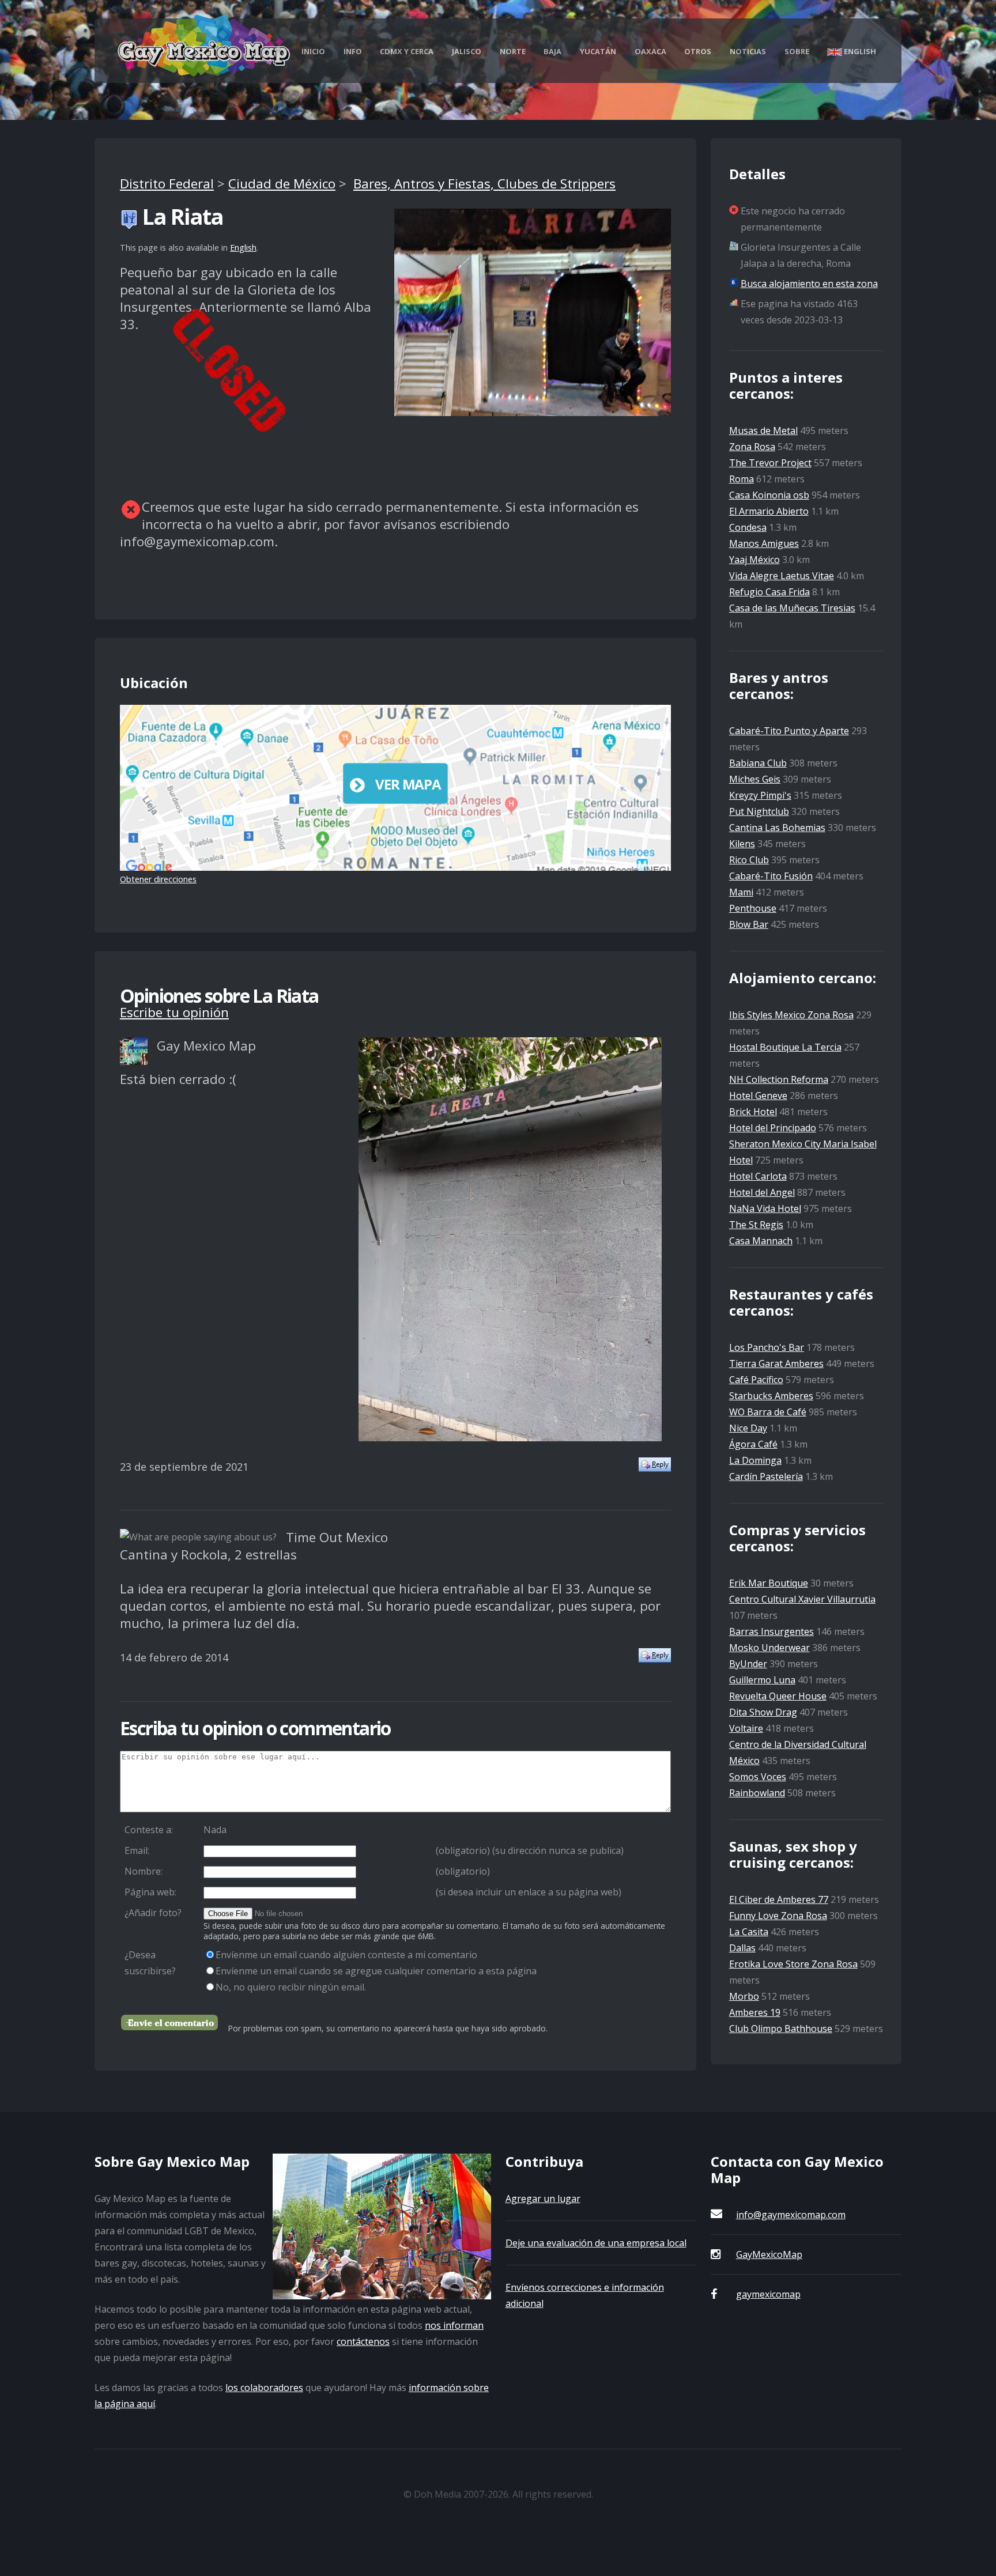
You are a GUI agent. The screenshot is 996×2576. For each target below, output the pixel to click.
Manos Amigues (764, 543)
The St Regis (756, 1225)
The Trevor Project (770, 463)
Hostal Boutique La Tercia (785, 1047)
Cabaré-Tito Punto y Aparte (789, 731)
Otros (698, 51)
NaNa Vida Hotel (765, 1208)
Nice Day (748, 1428)
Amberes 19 (755, 2012)
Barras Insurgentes (771, 1631)
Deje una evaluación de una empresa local (596, 2243)
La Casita (749, 1932)
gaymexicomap (768, 2294)
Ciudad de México (282, 184)
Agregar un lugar (543, 2199)
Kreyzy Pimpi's (760, 795)
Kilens (742, 844)
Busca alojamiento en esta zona (809, 284)
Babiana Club (758, 763)
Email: (137, 1850)
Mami (741, 892)
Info (353, 51)
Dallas (742, 1948)
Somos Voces (758, 1777)
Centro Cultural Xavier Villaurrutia (802, 1599)
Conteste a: (149, 1830)
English (859, 51)
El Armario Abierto (769, 511)
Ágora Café (753, 1444)
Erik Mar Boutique (769, 1583)
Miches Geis (755, 779)
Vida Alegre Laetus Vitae (782, 576)
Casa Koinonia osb (769, 495)
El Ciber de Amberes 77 (779, 1899)
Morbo (744, 1996)
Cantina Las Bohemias (777, 828)
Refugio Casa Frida (769, 592)
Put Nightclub (759, 811)
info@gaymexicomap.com (791, 2215)
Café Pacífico (756, 1380)
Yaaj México (754, 560)
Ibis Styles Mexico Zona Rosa (791, 1015)
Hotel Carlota (758, 1176)
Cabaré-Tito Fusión (771, 876)
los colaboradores (264, 2388)
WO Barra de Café (768, 1412)
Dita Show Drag (763, 1712)
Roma (742, 479)
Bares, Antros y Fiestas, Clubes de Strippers (484, 184)
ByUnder (748, 1664)
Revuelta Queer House (778, 1696)
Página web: (150, 1892)
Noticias (748, 51)
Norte (513, 51)
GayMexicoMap (769, 2254)
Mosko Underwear (769, 1648)
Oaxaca (650, 51)
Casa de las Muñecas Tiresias (792, 608)
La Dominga (755, 1460)
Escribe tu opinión (174, 1012)
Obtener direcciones (158, 879)
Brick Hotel (753, 1112)
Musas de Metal (763, 430)
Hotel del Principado (773, 1128)
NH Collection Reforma (779, 1079)
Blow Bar (749, 924)
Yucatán (598, 51)
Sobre (797, 51)
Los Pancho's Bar (767, 1347)
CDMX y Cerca (407, 51)
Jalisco (467, 51)
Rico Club (749, 860)
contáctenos (363, 2341)
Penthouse (753, 908)
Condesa (748, 527)
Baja (552, 51)
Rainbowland (757, 1793)
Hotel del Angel (762, 1192)
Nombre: (144, 1871)
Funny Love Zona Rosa (778, 1916)
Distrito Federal (167, 184)
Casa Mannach (761, 1241)
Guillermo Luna (762, 1680)
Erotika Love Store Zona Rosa (793, 1964)
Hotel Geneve (758, 1096)
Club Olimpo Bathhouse (781, 2029)
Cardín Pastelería (766, 1476)
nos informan (454, 2325)
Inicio (313, 51)
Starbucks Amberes (771, 1396)
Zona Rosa (752, 447)
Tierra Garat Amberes (776, 1363)
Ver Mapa (408, 784)
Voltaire (746, 1728)
